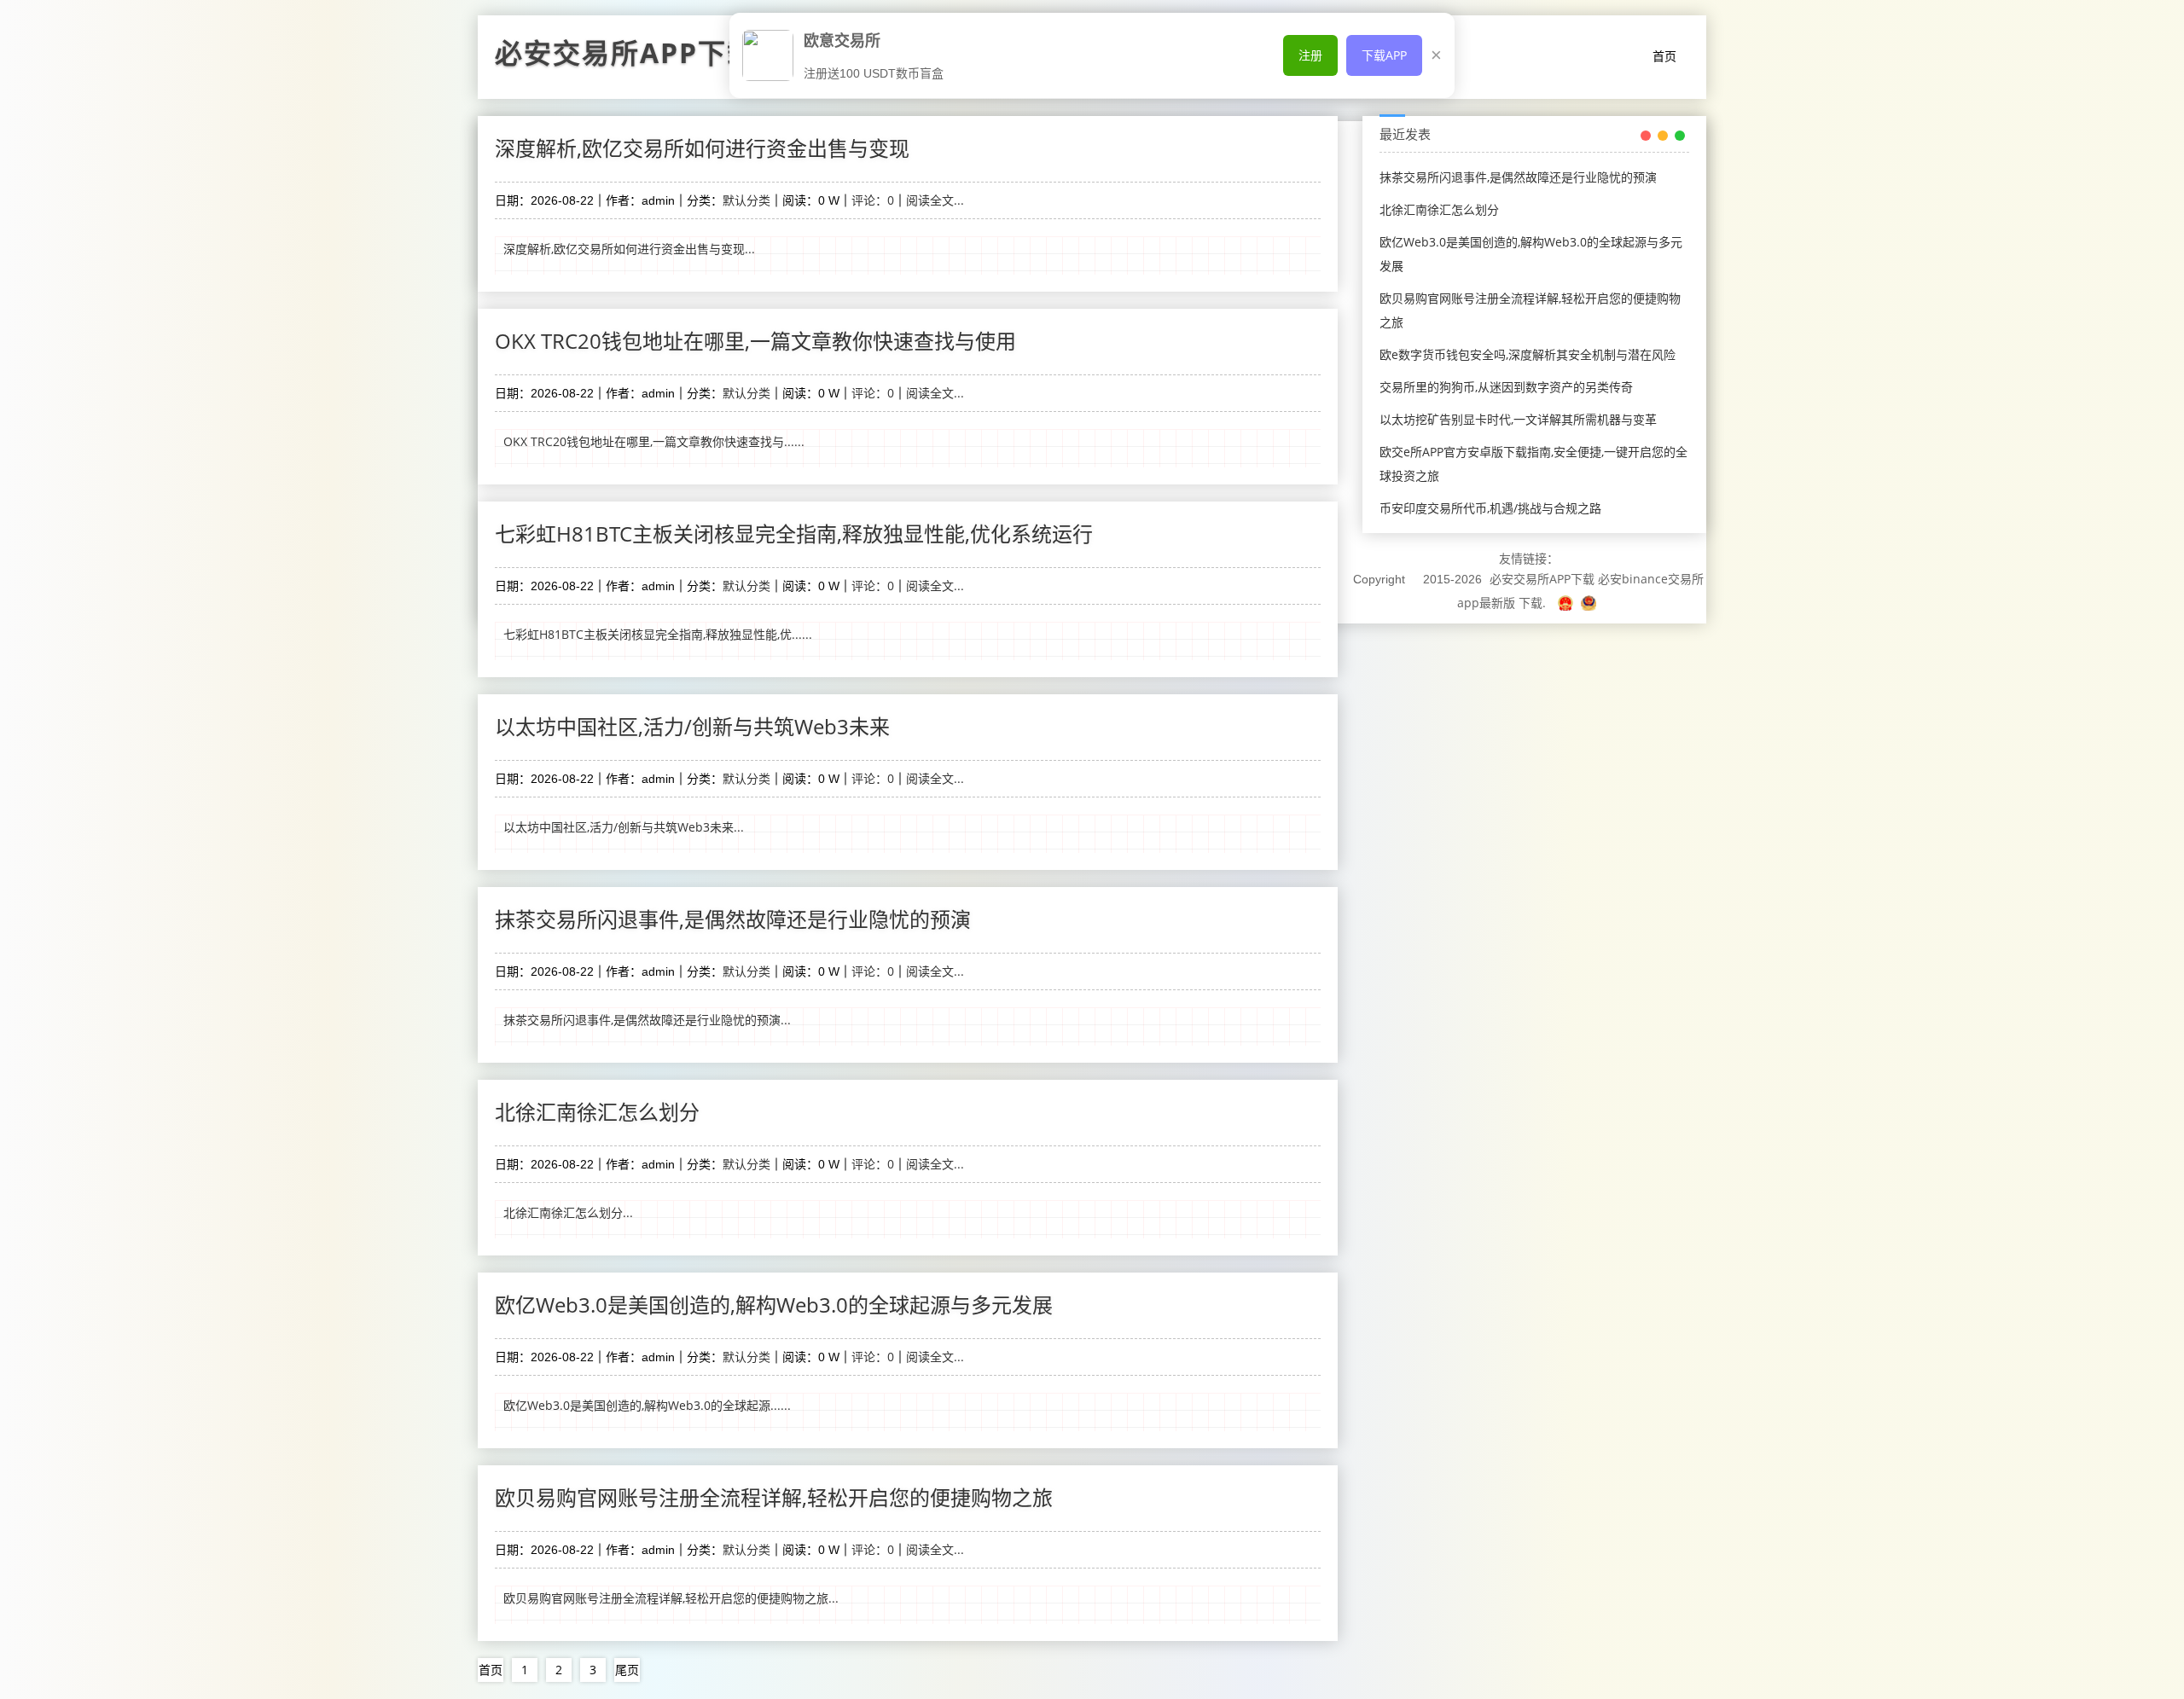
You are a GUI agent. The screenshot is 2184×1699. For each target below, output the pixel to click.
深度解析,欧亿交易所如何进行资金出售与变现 (702, 148)
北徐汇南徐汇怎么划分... (568, 1212)
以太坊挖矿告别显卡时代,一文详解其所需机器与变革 (1518, 419)
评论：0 (873, 200)
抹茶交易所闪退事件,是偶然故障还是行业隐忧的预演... (647, 1020)
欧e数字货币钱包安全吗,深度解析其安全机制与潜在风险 (1528, 354)
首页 (1664, 56)
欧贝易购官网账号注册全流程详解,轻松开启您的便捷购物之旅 (774, 1497)
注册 (1310, 55)
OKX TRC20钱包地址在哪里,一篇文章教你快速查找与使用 (755, 341)
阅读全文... (935, 200)
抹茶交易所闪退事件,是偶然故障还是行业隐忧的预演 (733, 919)
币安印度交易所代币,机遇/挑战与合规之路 (1490, 508)
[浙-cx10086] (1567, 603)
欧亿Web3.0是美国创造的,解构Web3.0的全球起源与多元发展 (774, 1305)
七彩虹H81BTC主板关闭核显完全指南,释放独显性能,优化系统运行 (794, 533)
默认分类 (746, 200)
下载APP (1384, 55)
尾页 (627, 1670)
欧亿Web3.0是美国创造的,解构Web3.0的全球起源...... (647, 1405)
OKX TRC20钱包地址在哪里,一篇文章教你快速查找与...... (654, 441)
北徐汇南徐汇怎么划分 (597, 1112)
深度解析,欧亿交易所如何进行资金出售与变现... (629, 249)
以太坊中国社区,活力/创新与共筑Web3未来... (624, 827)
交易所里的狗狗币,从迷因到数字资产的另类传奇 (1506, 387)
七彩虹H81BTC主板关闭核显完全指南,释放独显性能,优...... (658, 634)
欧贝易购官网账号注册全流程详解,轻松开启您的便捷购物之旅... (671, 1598)
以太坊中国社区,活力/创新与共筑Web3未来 (692, 726)
